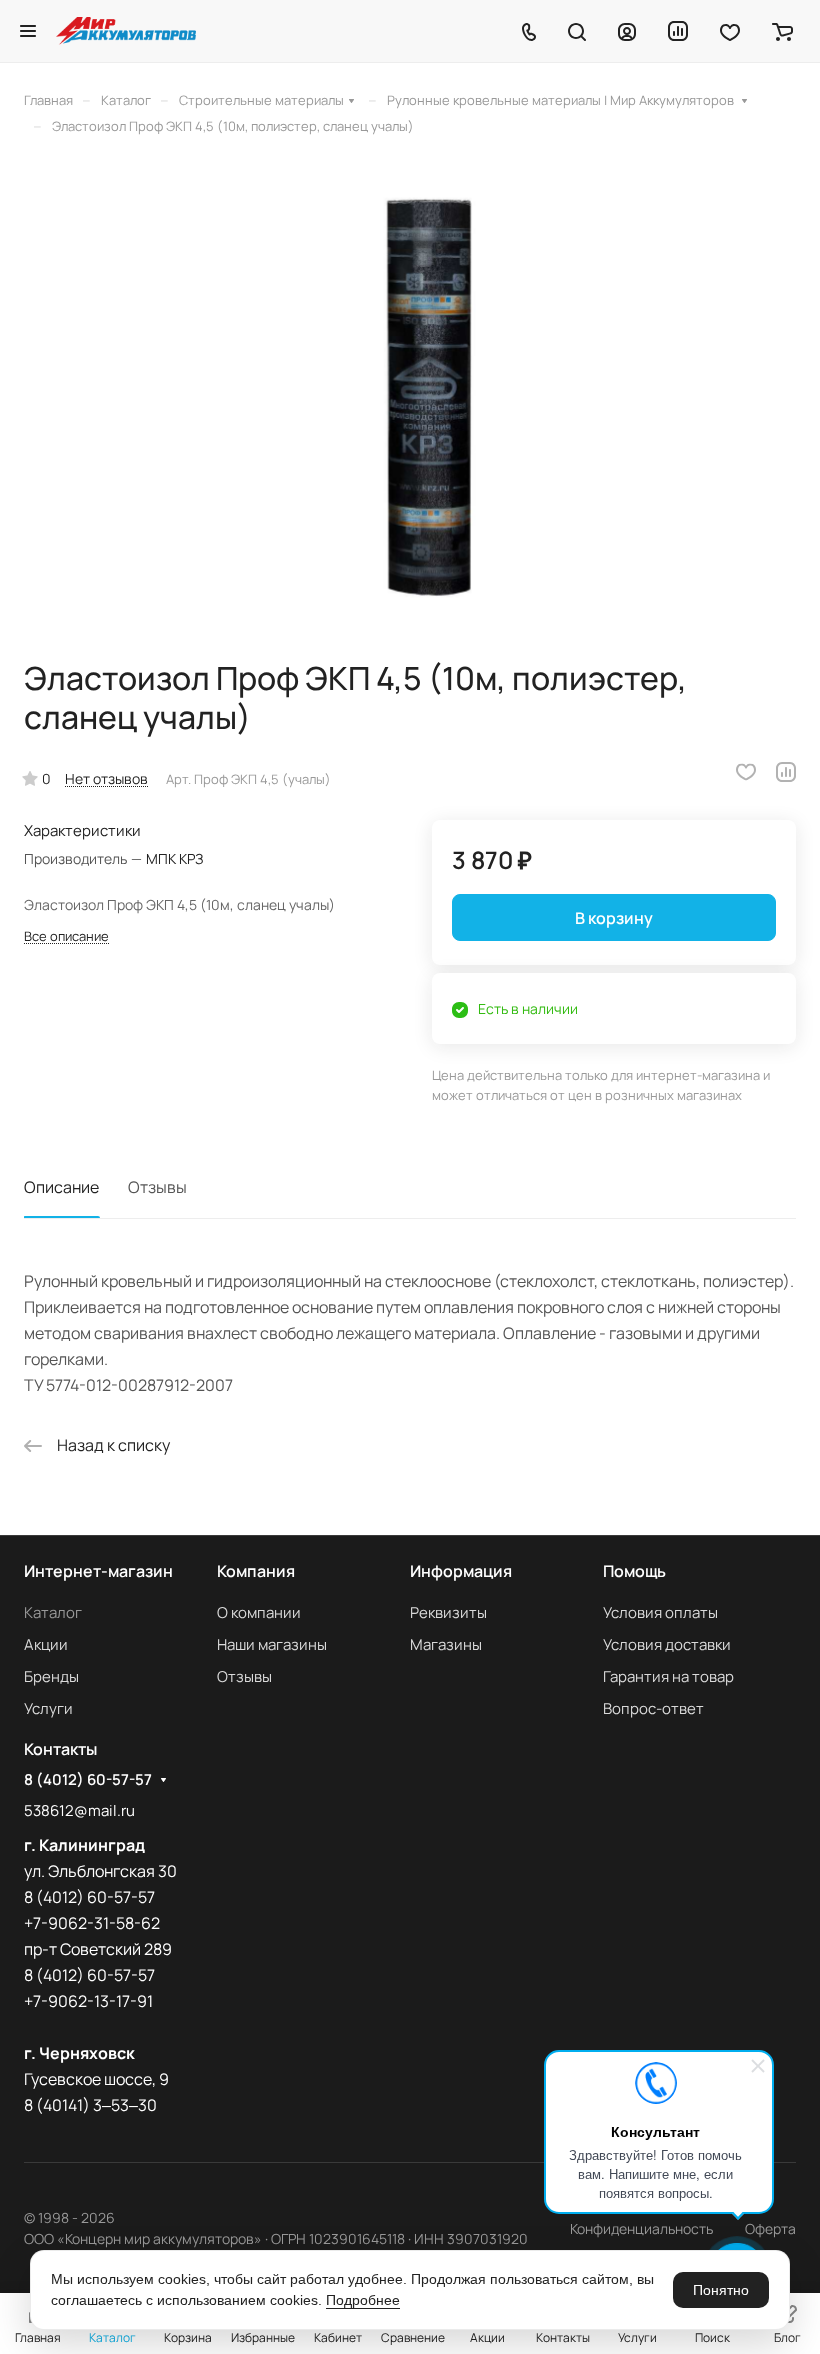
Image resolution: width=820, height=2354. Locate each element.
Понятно (721, 2290)
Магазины (446, 1644)
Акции (46, 1644)
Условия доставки (667, 1644)
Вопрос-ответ (653, 1708)
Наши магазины (272, 1644)
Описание (61, 1187)
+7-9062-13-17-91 (88, 2001)
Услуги (48, 1708)
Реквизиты (448, 1612)
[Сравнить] (786, 772)
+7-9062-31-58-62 (92, 1923)
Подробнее (363, 2300)
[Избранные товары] (730, 31)
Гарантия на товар (668, 1676)
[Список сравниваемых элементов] (678, 31)
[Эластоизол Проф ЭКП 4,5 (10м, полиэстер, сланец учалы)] (410, 397)
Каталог (53, 1612)
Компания (256, 1571)
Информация (461, 1571)
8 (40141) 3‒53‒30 (90, 2105)
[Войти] (627, 31)
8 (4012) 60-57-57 (88, 1780)
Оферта (770, 2228)
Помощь (634, 1571)
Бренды (51, 1676)
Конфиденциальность (641, 2228)
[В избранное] (746, 772)
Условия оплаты (660, 1612)
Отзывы (157, 1187)
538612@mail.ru (79, 1810)
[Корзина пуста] (782, 31)
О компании (259, 1612)
